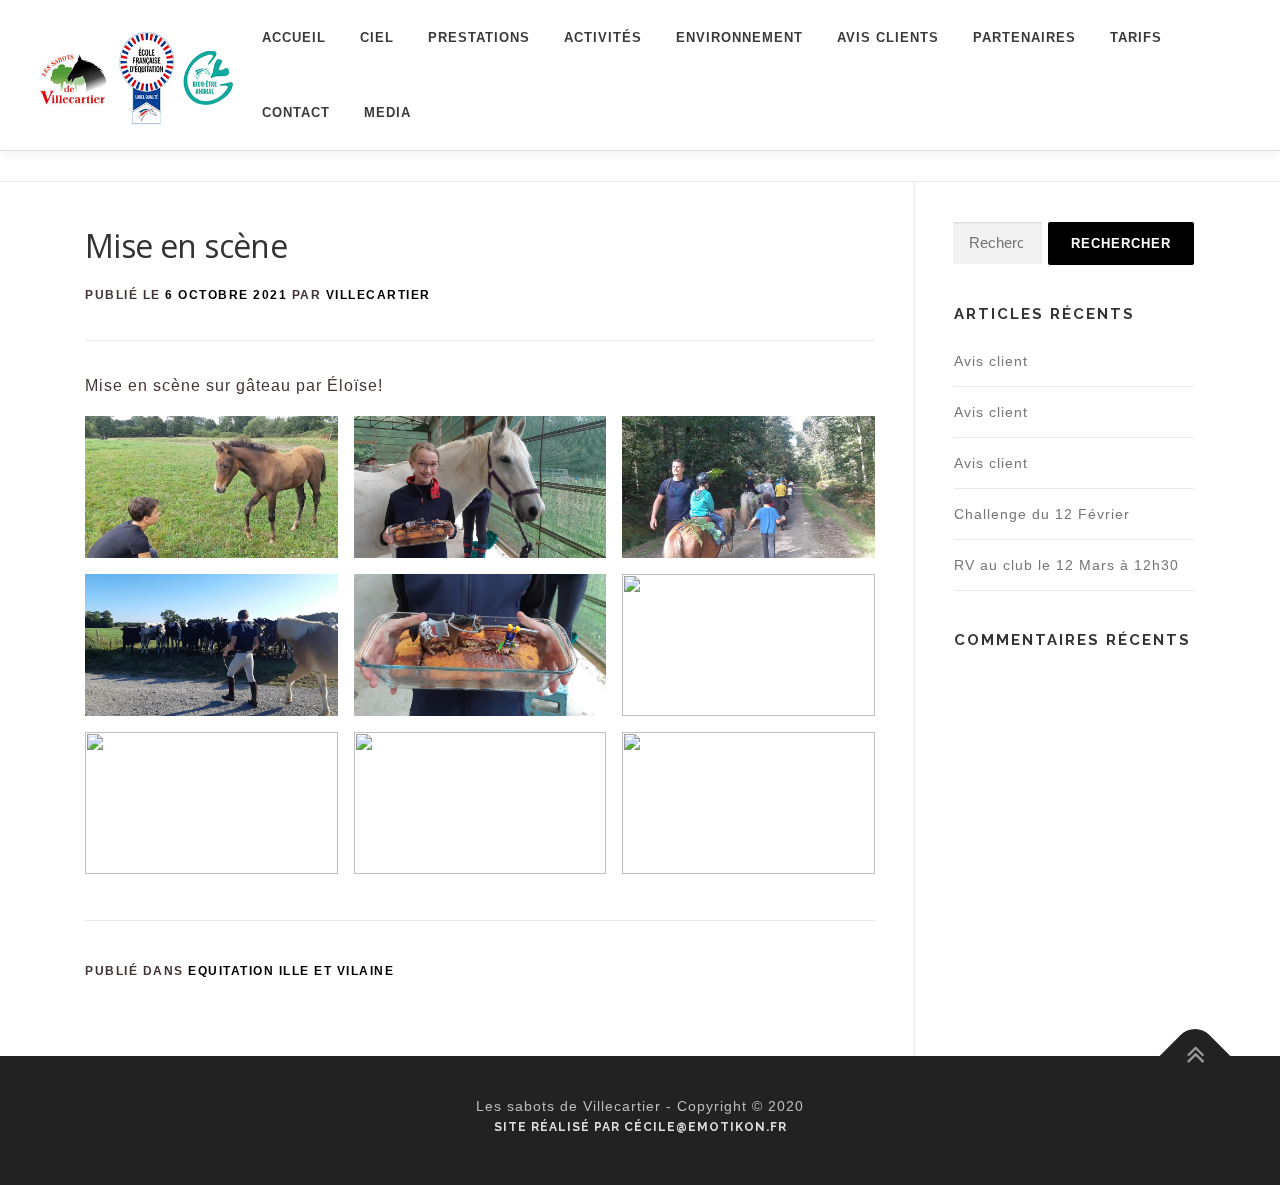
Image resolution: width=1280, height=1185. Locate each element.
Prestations (479, 37)
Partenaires (1024, 37)
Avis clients (888, 37)
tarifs (1136, 37)
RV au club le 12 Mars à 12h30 (1066, 565)
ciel (377, 37)
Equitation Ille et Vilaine (291, 971)
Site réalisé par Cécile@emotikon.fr (640, 1127)
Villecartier (378, 295)
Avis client (991, 361)
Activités (603, 37)
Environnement (739, 37)
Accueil (294, 37)
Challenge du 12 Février (1042, 514)
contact (296, 112)
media (387, 112)
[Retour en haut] (1195, 1056)
